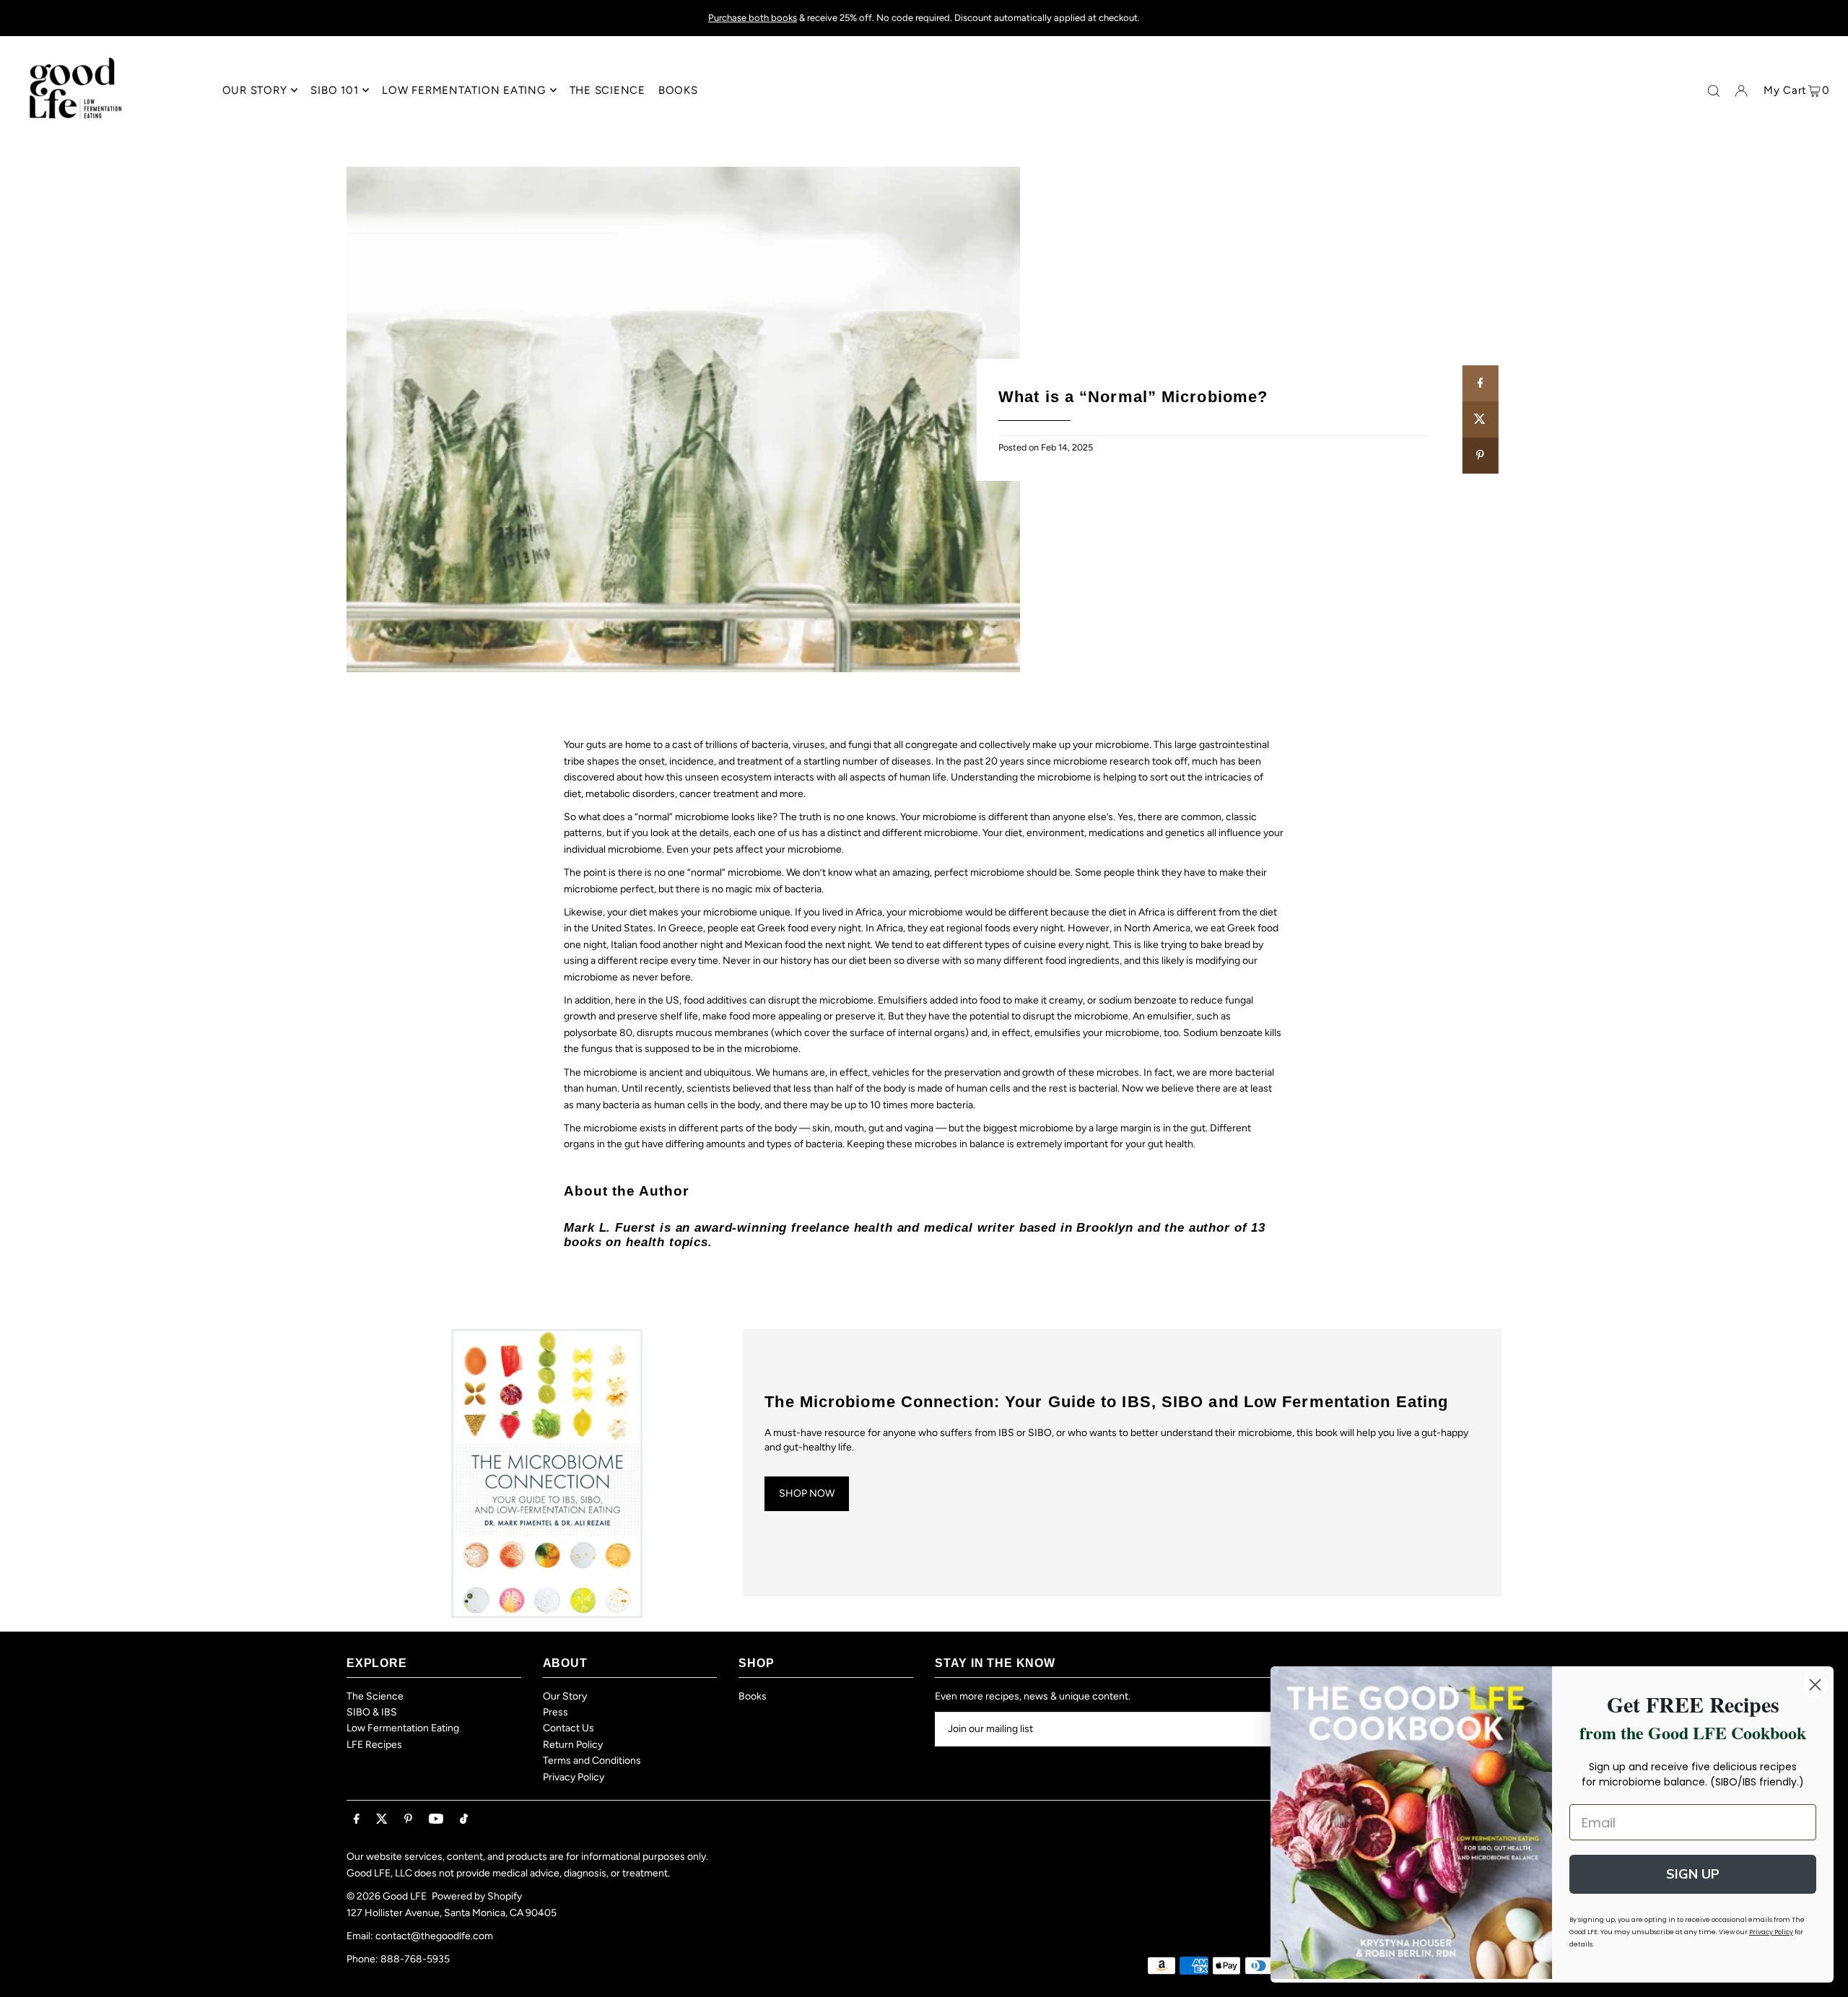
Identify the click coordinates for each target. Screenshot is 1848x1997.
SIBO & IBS (372, 1712)
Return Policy (573, 1745)
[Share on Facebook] (1480, 383)
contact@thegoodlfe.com (434, 1936)
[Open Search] (1714, 91)
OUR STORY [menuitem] (255, 90)
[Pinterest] (408, 1820)
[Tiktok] (464, 1820)
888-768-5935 (415, 1959)
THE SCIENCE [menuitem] (607, 90)
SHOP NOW (807, 1493)
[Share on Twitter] (1480, 419)
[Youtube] (436, 1820)
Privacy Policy (574, 1777)
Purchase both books (753, 18)
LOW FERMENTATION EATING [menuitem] (463, 90)
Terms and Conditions (592, 1761)
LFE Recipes (374, 1745)
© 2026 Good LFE (387, 1896)
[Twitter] (382, 1820)
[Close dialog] (1815, 1685)
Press (555, 1712)
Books (753, 1696)
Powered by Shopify (477, 1896)
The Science (375, 1696)
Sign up (1693, 1874)
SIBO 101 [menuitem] (334, 90)
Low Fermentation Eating (403, 1728)
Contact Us (568, 1728)
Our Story (565, 1696)
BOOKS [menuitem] (678, 90)
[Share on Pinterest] (1480, 456)
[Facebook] (357, 1820)
